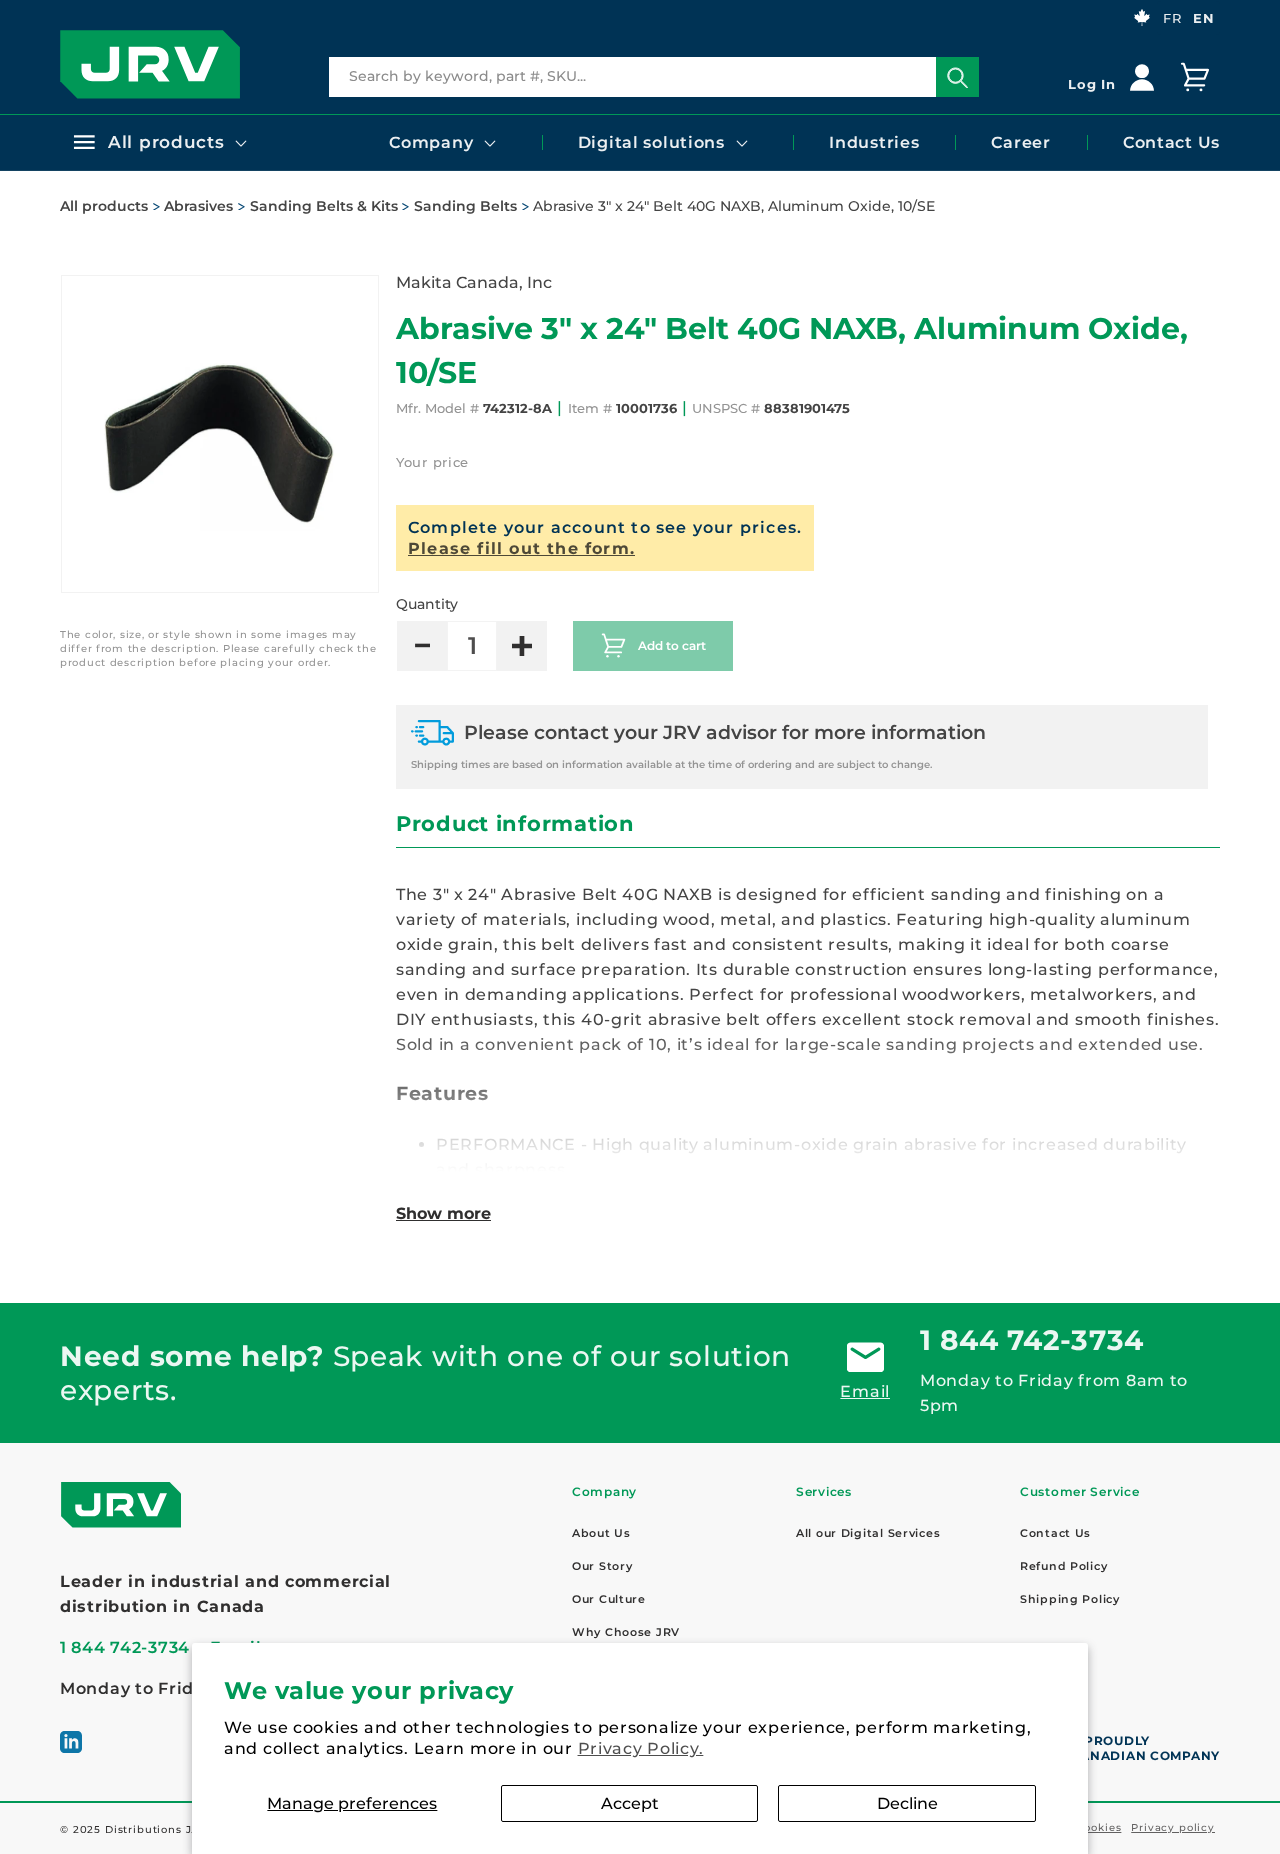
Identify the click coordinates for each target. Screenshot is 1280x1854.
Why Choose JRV (626, 1632)
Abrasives (198, 206)
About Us (601, 1533)
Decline (907, 1803)
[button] (158, 142)
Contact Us (1055, 1533)
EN (1203, 18)
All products (104, 206)
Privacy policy (1173, 1827)
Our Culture (609, 1599)
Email (865, 1391)
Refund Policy (1063, 1566)
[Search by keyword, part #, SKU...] (957, 77)
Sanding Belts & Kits (324, 206)
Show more (443, 1213)
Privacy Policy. (641, 1748)
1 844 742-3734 (1032, 1340)
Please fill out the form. (521, 548)
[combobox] (654, 77)
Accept (630, 1803)
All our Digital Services (868, 1533)
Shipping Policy (1070, 1599)
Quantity (427, 604)
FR (1172, 18)
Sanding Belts (465, 206)
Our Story (602, 1566)
